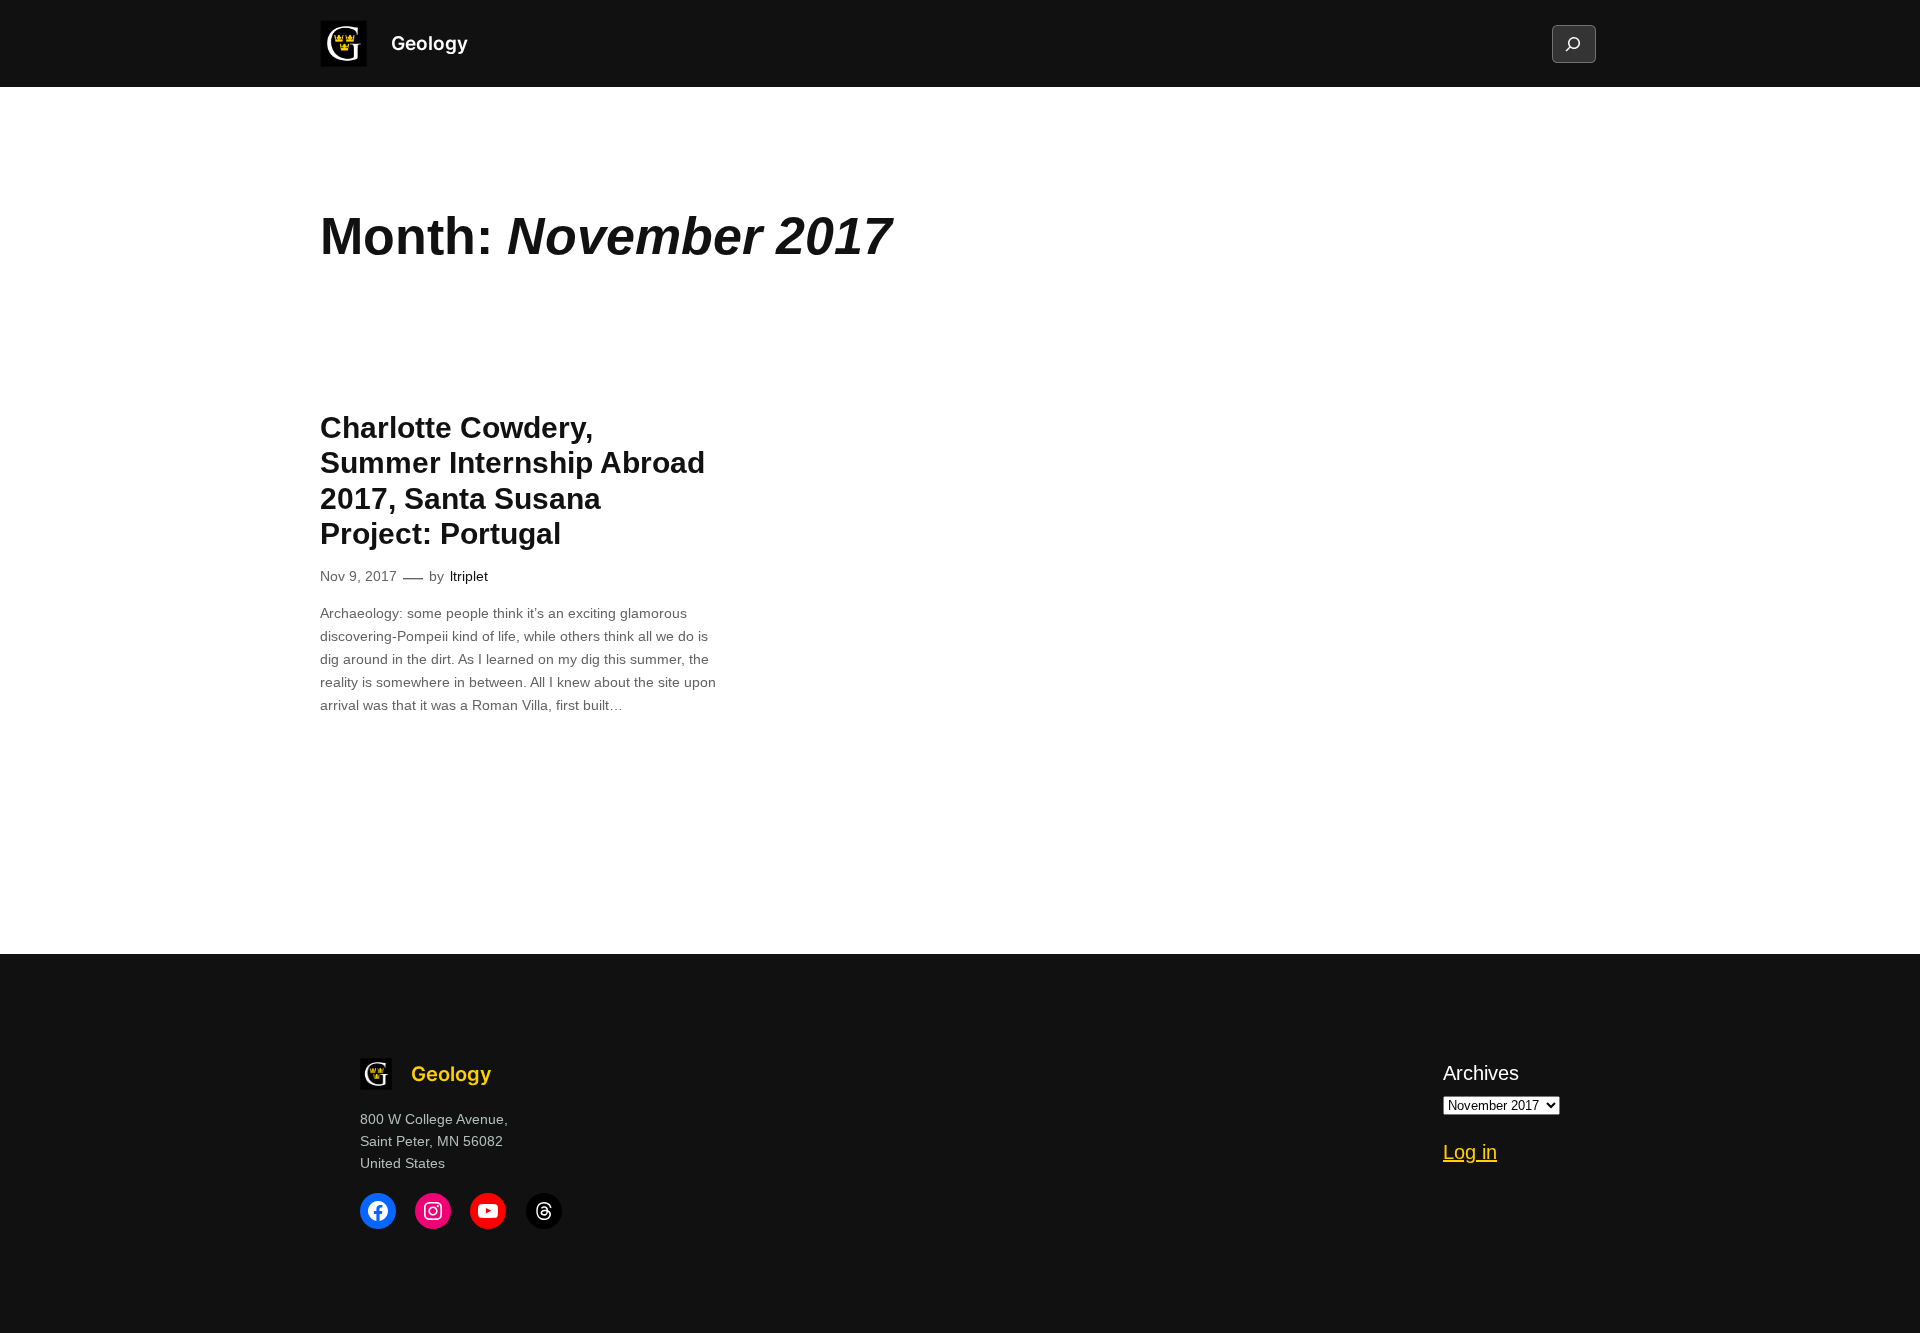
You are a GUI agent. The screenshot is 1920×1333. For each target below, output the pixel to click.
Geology (429, 43)
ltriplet (469, 576)
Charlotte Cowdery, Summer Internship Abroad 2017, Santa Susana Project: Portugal (512, 481)
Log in (1470, 1152)
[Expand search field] (1573, 44)
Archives (1481, 1073)
